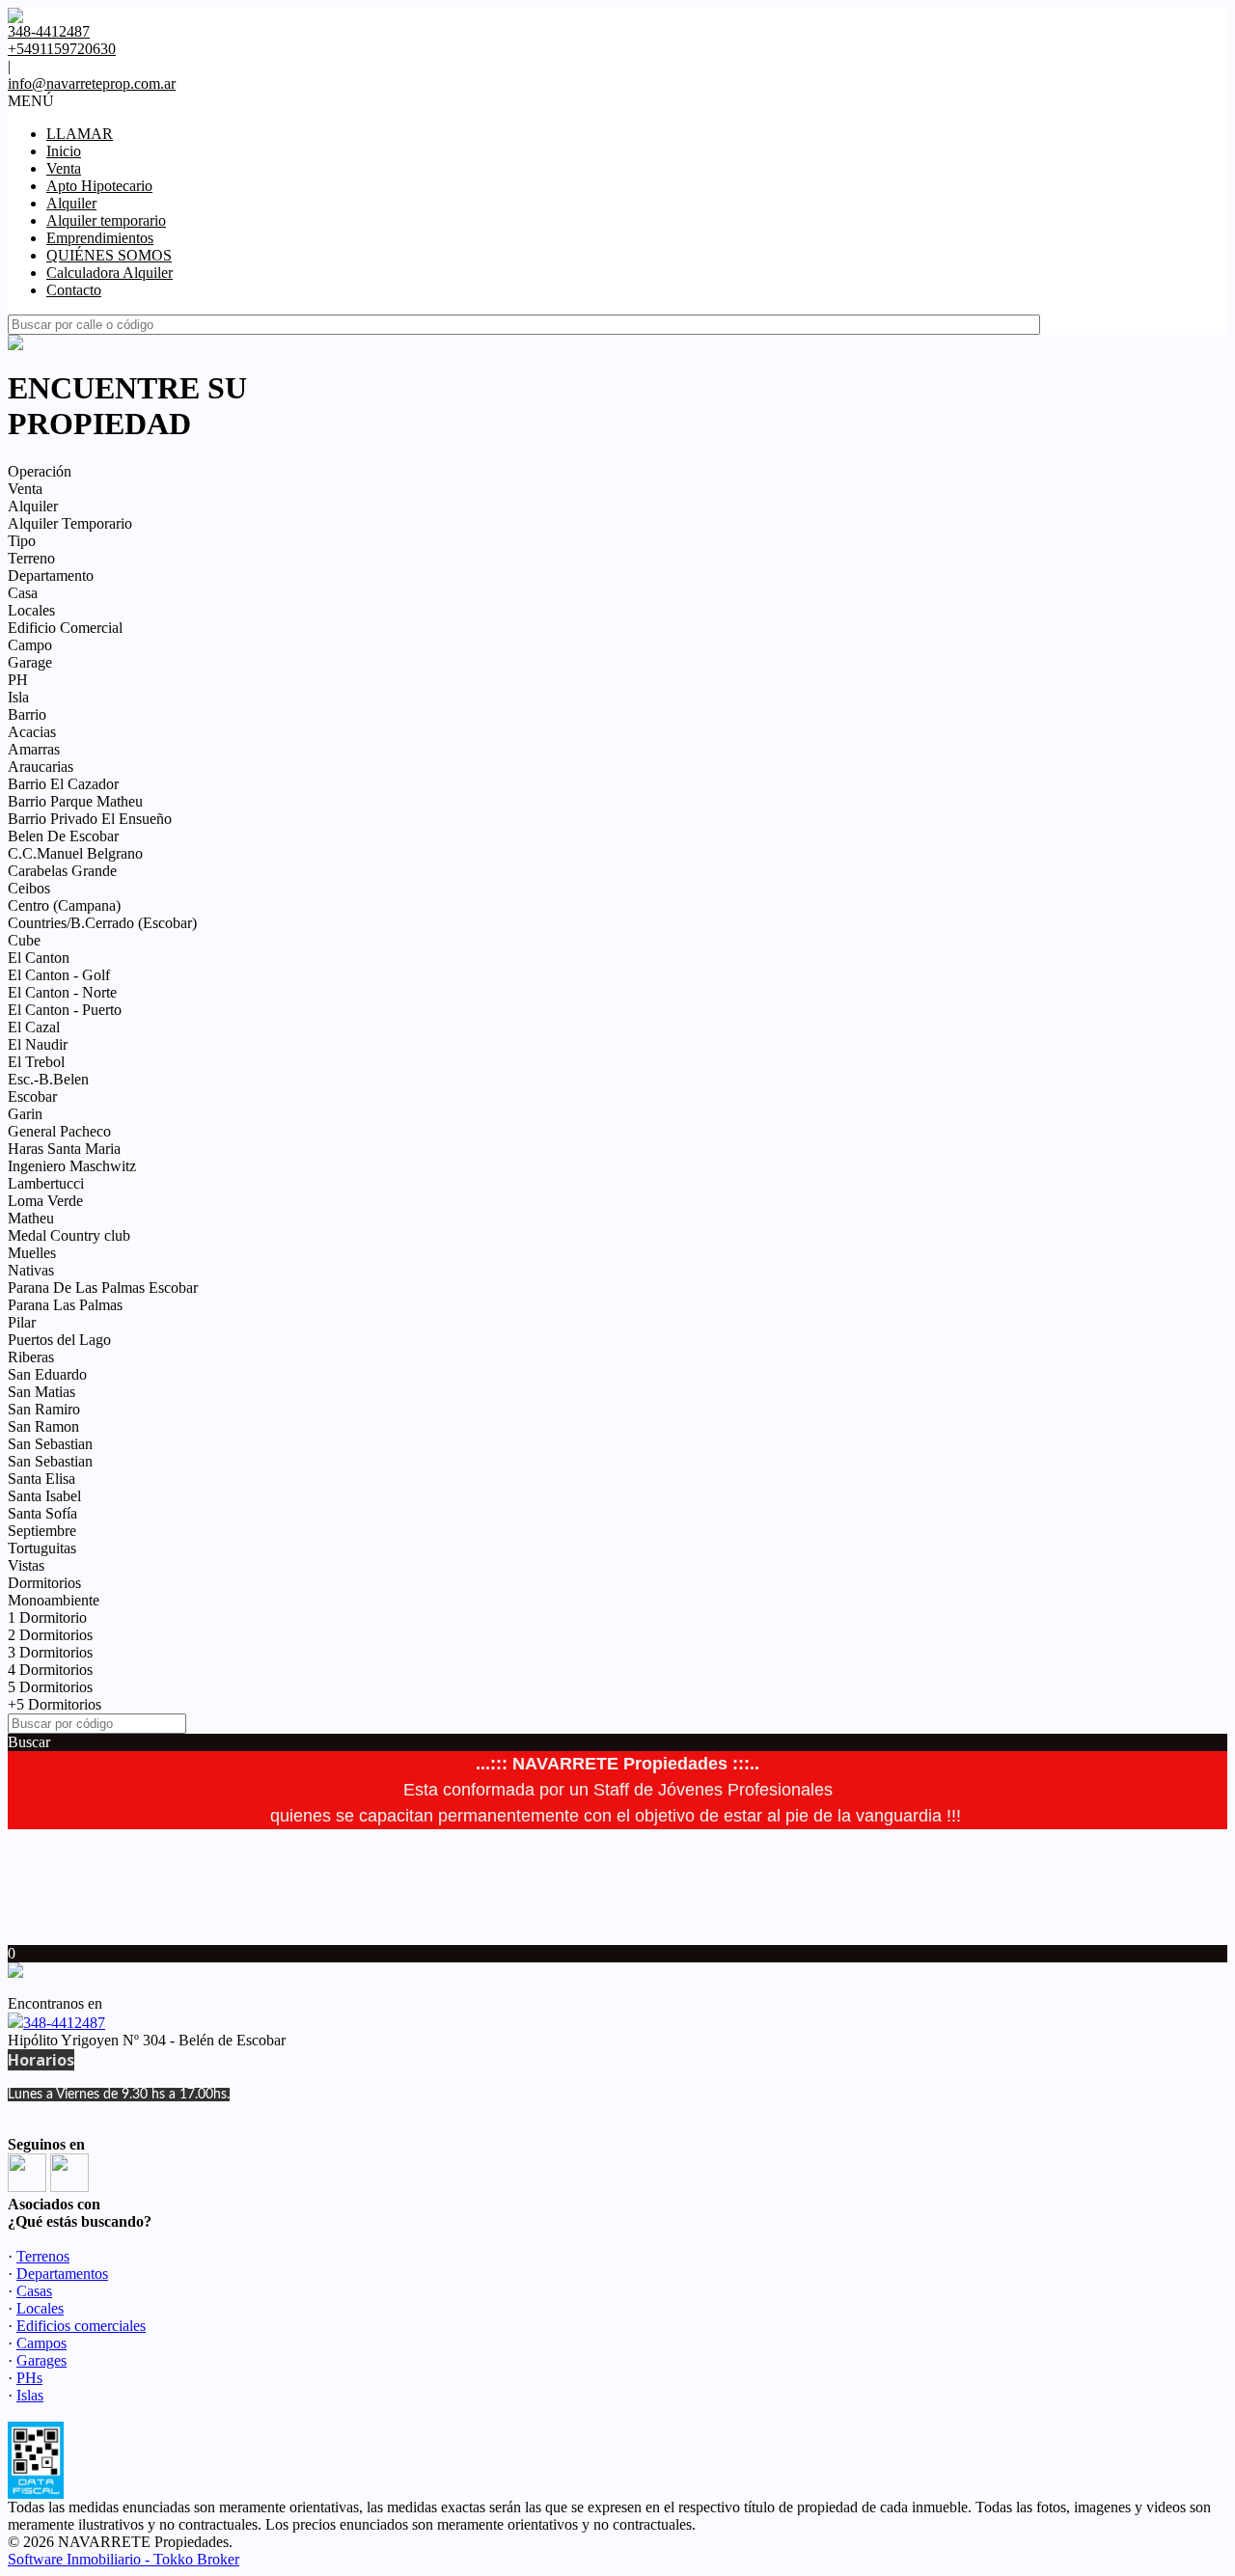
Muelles (32, 1253)
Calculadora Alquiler (110, 273)
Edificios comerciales (81, 2326)
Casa (23, 593)
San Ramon (43, 1426)
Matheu (31, 1218)
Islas (30, 2395)
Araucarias (41, 767)
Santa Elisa (41, 1479)
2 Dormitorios (50, 1635)
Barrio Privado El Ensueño (90, 819)
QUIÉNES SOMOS (109, 255)
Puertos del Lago (59, 1340)
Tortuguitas (42, 1548)
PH (18, 680)
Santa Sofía (42, 1513)
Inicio (64, 151)
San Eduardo (47, 1374)
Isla (18, 697)
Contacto (74, 290)
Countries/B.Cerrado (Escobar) (102, 923)
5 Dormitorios (50, 1687)
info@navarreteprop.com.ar (92, 83)
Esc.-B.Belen (48, 1079)
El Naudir (38, 1044)
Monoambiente (54, 1600)
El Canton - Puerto (65, 1010)
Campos (41, 2343)
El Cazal (34, 1027)
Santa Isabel (44, 1496)
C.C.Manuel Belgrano (75, 853)
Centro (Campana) (64, 905)
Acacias (32, 732)
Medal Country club (69, 1235)
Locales (31, 610)
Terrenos (43, 2256)
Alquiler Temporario (70, 523)
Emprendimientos (100, 238)
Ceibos (29, 888)
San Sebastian (50, 1444)
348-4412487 (64, 2023)
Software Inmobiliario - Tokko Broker (123, 2559)
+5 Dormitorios (55, 1704)
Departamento (51, 575)
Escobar (32, 1096)
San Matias (41, 1392)
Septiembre (42, 1531)
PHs (29, 2378)
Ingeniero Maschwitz (72, 1166)
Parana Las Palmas (65, 1305)
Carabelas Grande (62, 871)
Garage (30, 662)
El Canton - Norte (62, 992)
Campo (30, 645)
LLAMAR (80, 134)
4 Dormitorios (50, 1670)
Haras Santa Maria (64, 1149)
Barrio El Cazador (63, 784)
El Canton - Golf (59, 975)
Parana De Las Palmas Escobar (103, 1288)
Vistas (26, 1565)
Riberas (31, 1357)
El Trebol (36, 1062)
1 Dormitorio (47, 1617)
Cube (24, 940)
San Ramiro (44, 1409)
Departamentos (62, 2274)
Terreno (31, 558)
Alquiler (71, 203)
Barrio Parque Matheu (75, 801)
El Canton (39, 958)
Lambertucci (46, 1183)
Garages (41, 2360)
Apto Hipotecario (99, 186)
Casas (34, 2291)
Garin (25, 1114)
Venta (64, 168)
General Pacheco (59, 1131)
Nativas (31, 1270)
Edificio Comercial (65, 628)
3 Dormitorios (50, 1652)
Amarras (34, 749)
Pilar (22, 1322)
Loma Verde (45, 1201)
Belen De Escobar (63, 836)
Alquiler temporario (106, 220)
